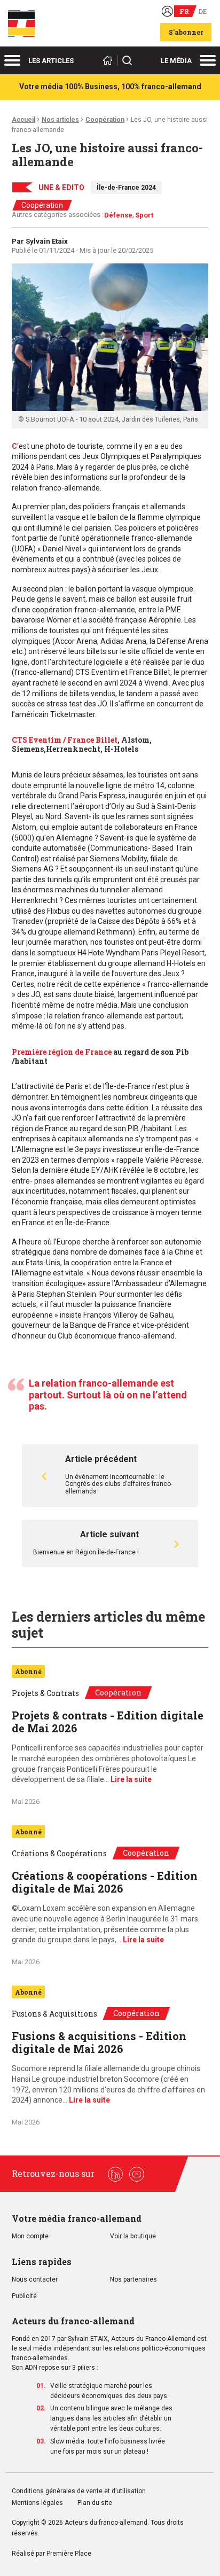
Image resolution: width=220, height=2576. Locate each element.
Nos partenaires (133, 2280)
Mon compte (30, 2236)
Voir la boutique (133, 2236)
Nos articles (60, 120)
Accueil (23, 120)
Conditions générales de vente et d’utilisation (80, 2491)
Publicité (24, 2296)
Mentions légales (37, 2503)
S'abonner (186, 32)
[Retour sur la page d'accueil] (109, 60)
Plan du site (95, 2503)
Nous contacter (35, 2280)
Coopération (105, 120)
